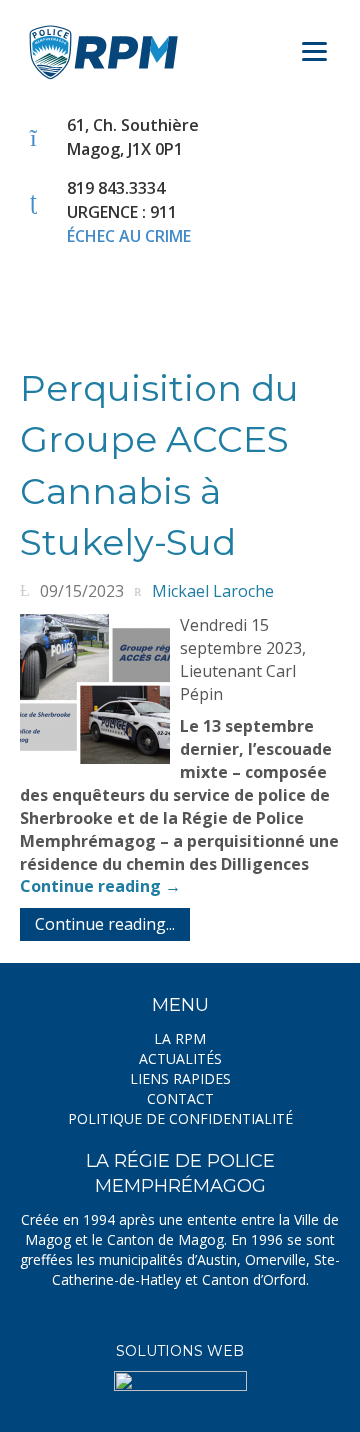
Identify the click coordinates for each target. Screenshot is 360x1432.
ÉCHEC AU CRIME (129, 236)
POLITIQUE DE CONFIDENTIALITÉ (180, 1118)
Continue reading (100, 886)
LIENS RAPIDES (180, 1078)
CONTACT (180, 1098)
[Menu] (314, 42)
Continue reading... (105, 924)
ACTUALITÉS (180, 1058)
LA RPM (180, 1038)
